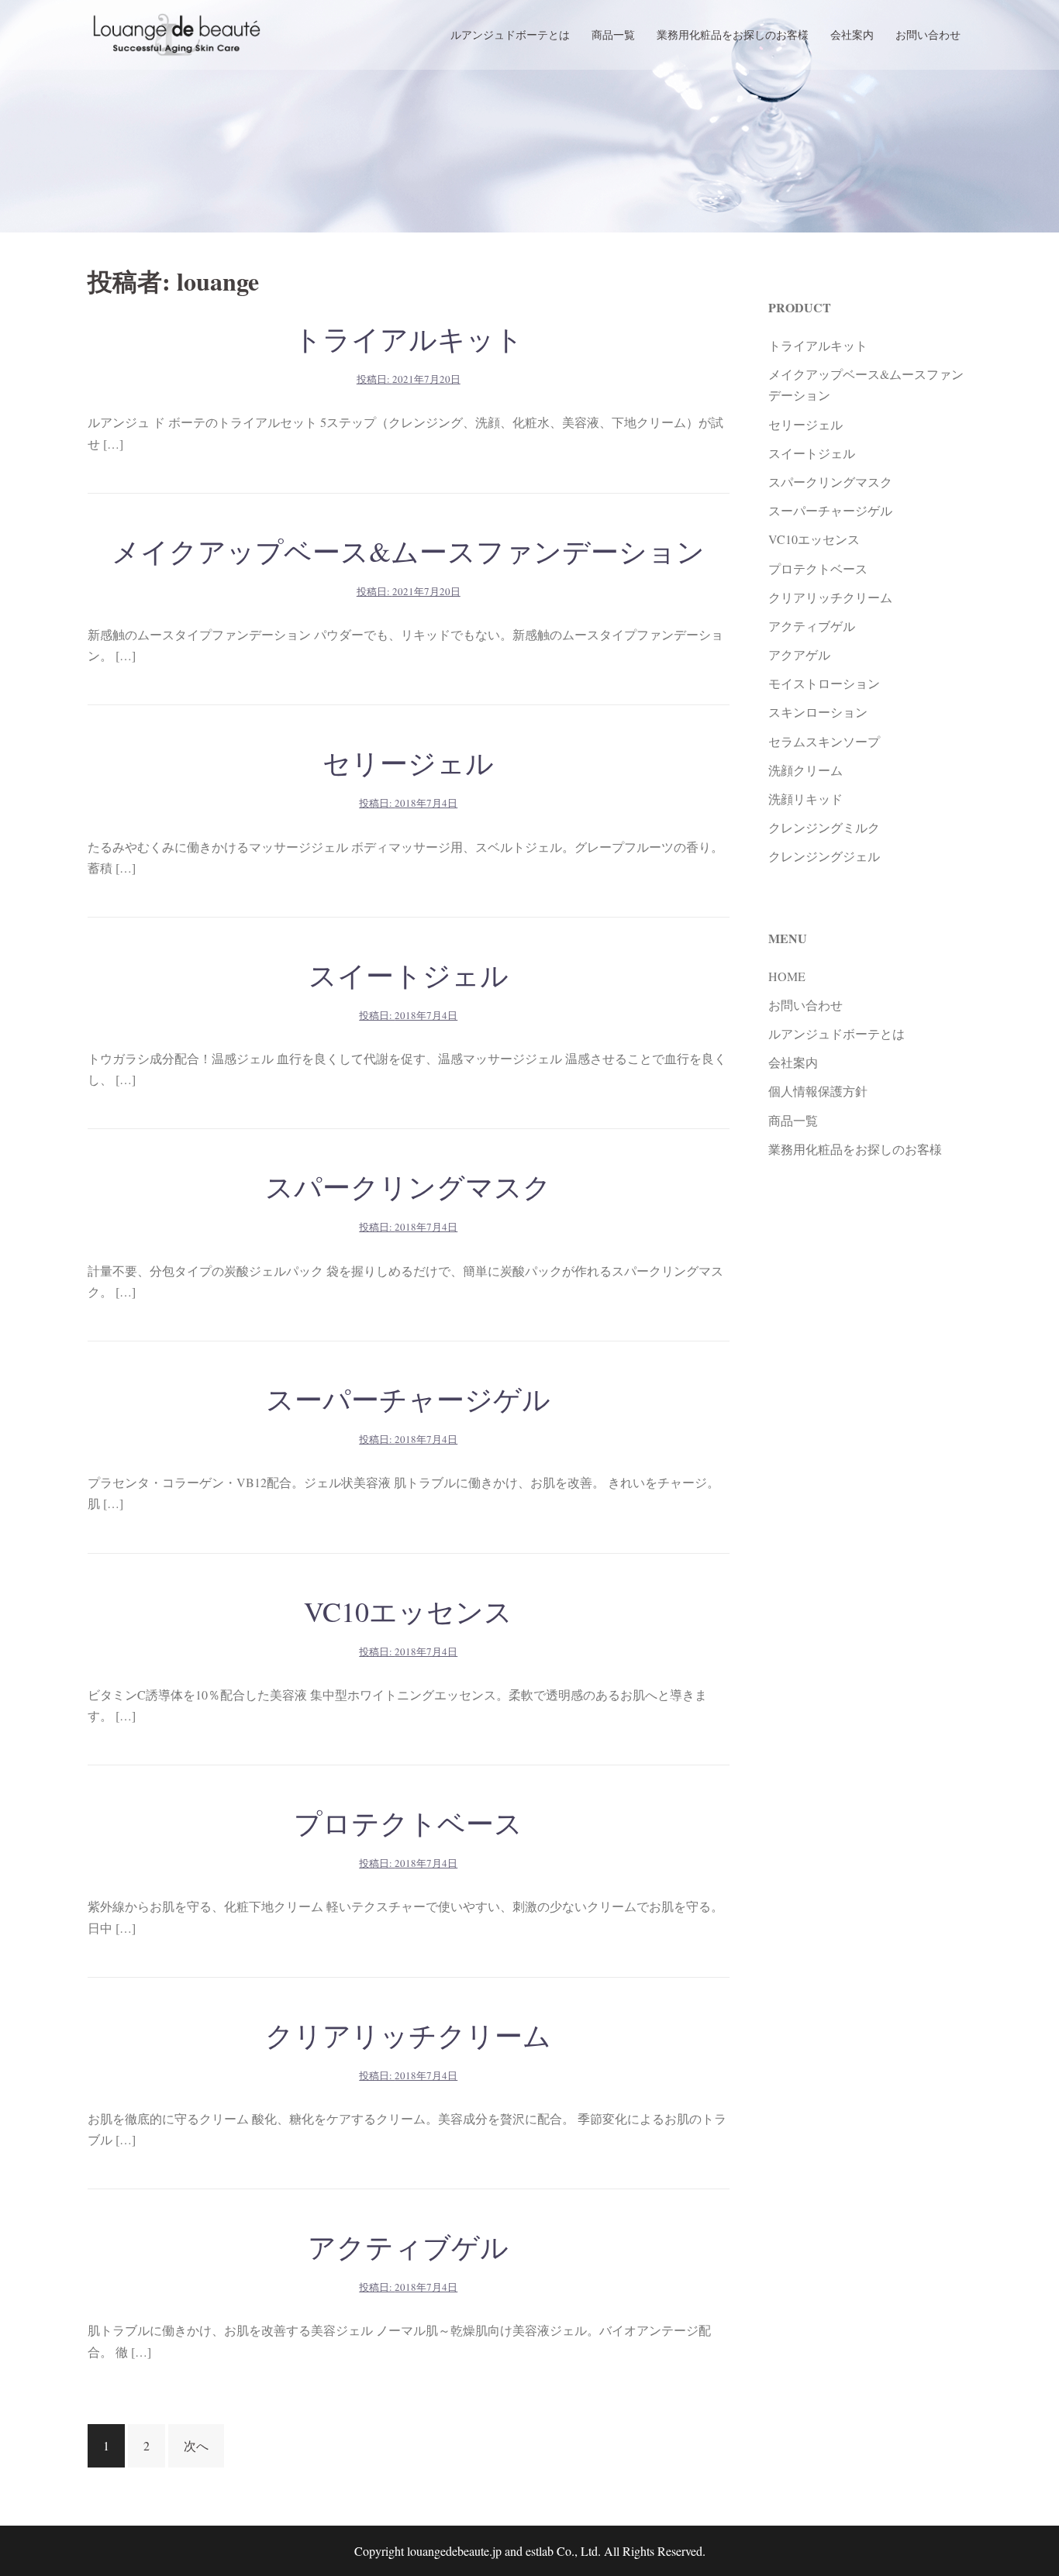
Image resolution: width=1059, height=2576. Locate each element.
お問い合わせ (928, 34)
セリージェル (408, 763)
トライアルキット (409, 339)
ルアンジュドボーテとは (510, 34)
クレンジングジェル (824, 856)
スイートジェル (409, 975)
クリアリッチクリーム (408, 2035)
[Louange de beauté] (177, 33)
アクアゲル (799, 654)
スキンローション (818, 712)
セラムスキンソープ (824, 741)
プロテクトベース (408, 1823)
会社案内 (852, 34)
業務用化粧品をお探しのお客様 (733, 34)
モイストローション (824, 683)
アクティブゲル (408, 2247)
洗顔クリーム (805, 770)
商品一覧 (613, 34)
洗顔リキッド (805, 799)
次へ (196, 2445)
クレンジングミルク (824, 827)
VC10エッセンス (408, 1611)
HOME (787, 976)
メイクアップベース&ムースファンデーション (408, 551)
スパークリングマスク (408, 1186)
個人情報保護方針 (818, 1091)
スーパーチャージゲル (408, 1399)
